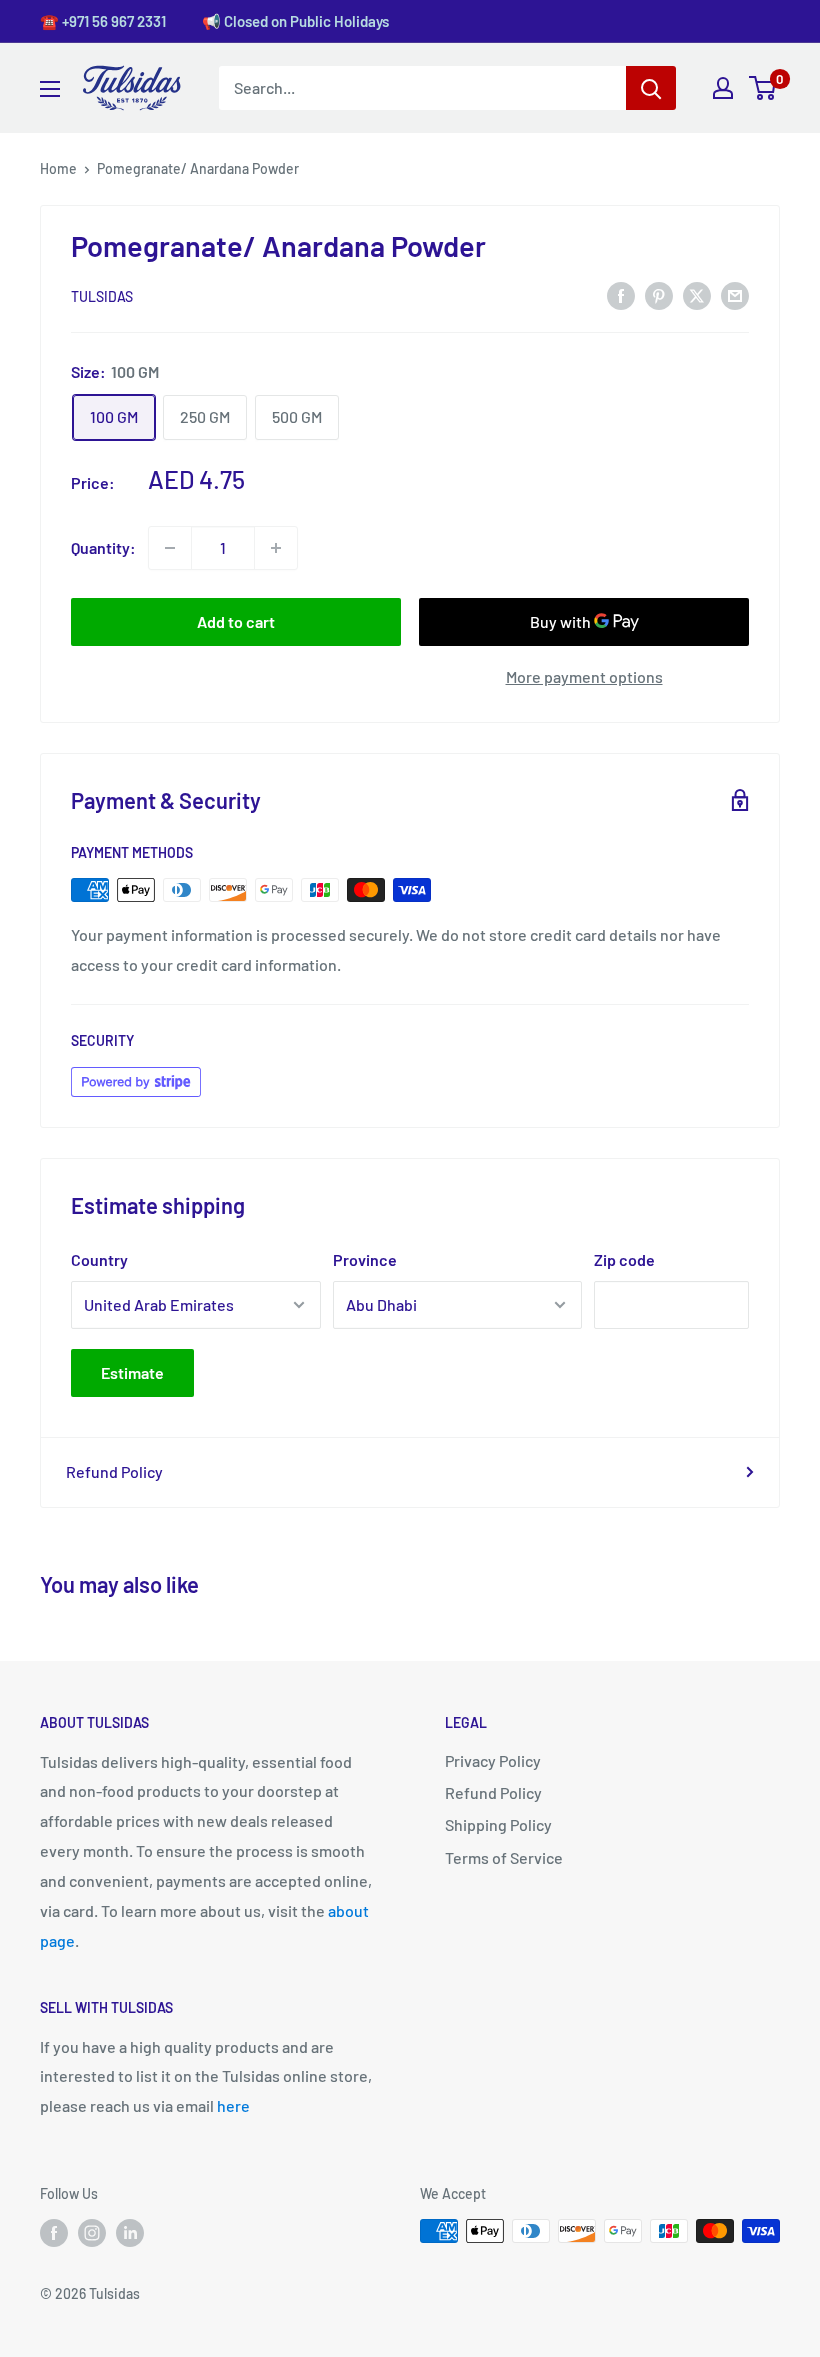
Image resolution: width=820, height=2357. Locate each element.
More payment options (584, 676)
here (233, 2105)
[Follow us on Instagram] (92, 2233)
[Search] (651, 88)
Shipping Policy (498, 1824)
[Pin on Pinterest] (659, 294)
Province (365, 1259)
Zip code (624, 1259)
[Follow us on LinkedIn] (130, 2233)
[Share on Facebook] (621, 294)
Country (99, 1259)
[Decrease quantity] (170, 548)
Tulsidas (102, 296)
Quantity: (103, 547)
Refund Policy (114, 1471)
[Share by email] (735, 294)
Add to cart (236, 621)
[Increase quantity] (276, 548)
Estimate (132, 1372)
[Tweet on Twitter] (697, 294)
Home (58, 168)
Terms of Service (504, 1857)
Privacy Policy (493, 1760)
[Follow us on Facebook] (54, 2233)
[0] (763, 88)
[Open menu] (50, 89)
